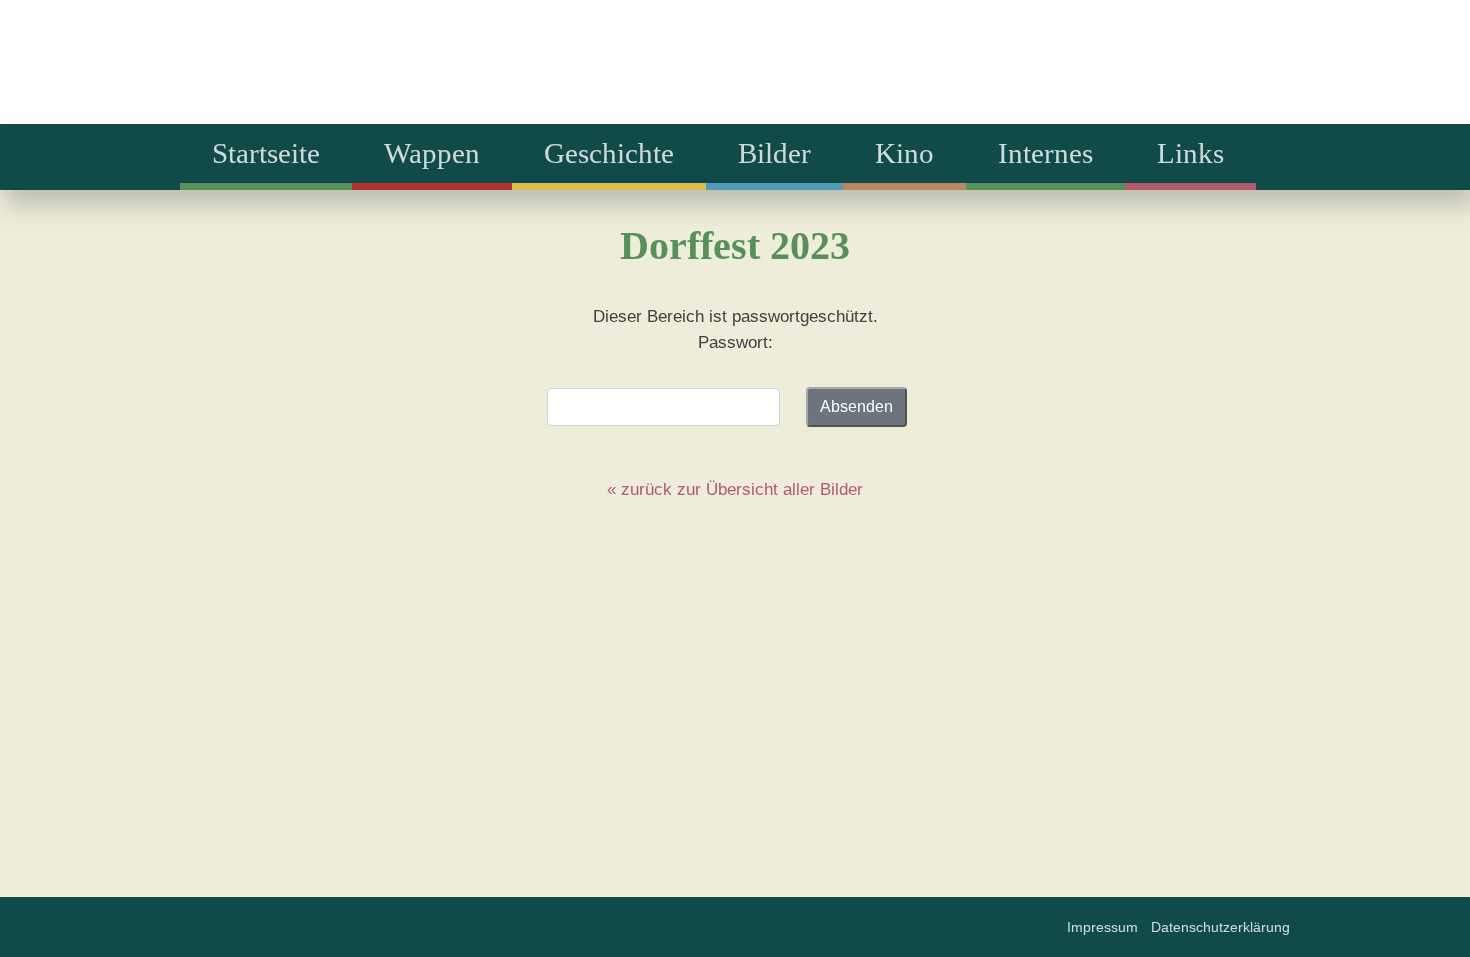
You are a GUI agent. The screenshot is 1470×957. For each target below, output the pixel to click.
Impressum (1102, 927)
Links (1190, 153)
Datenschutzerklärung (1220, 927)
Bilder (774, 153)
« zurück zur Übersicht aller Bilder (735, 489)
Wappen (432, 153)
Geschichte (609, 153)
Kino (904, 153)
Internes (1045, 153)
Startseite (266, 153)
